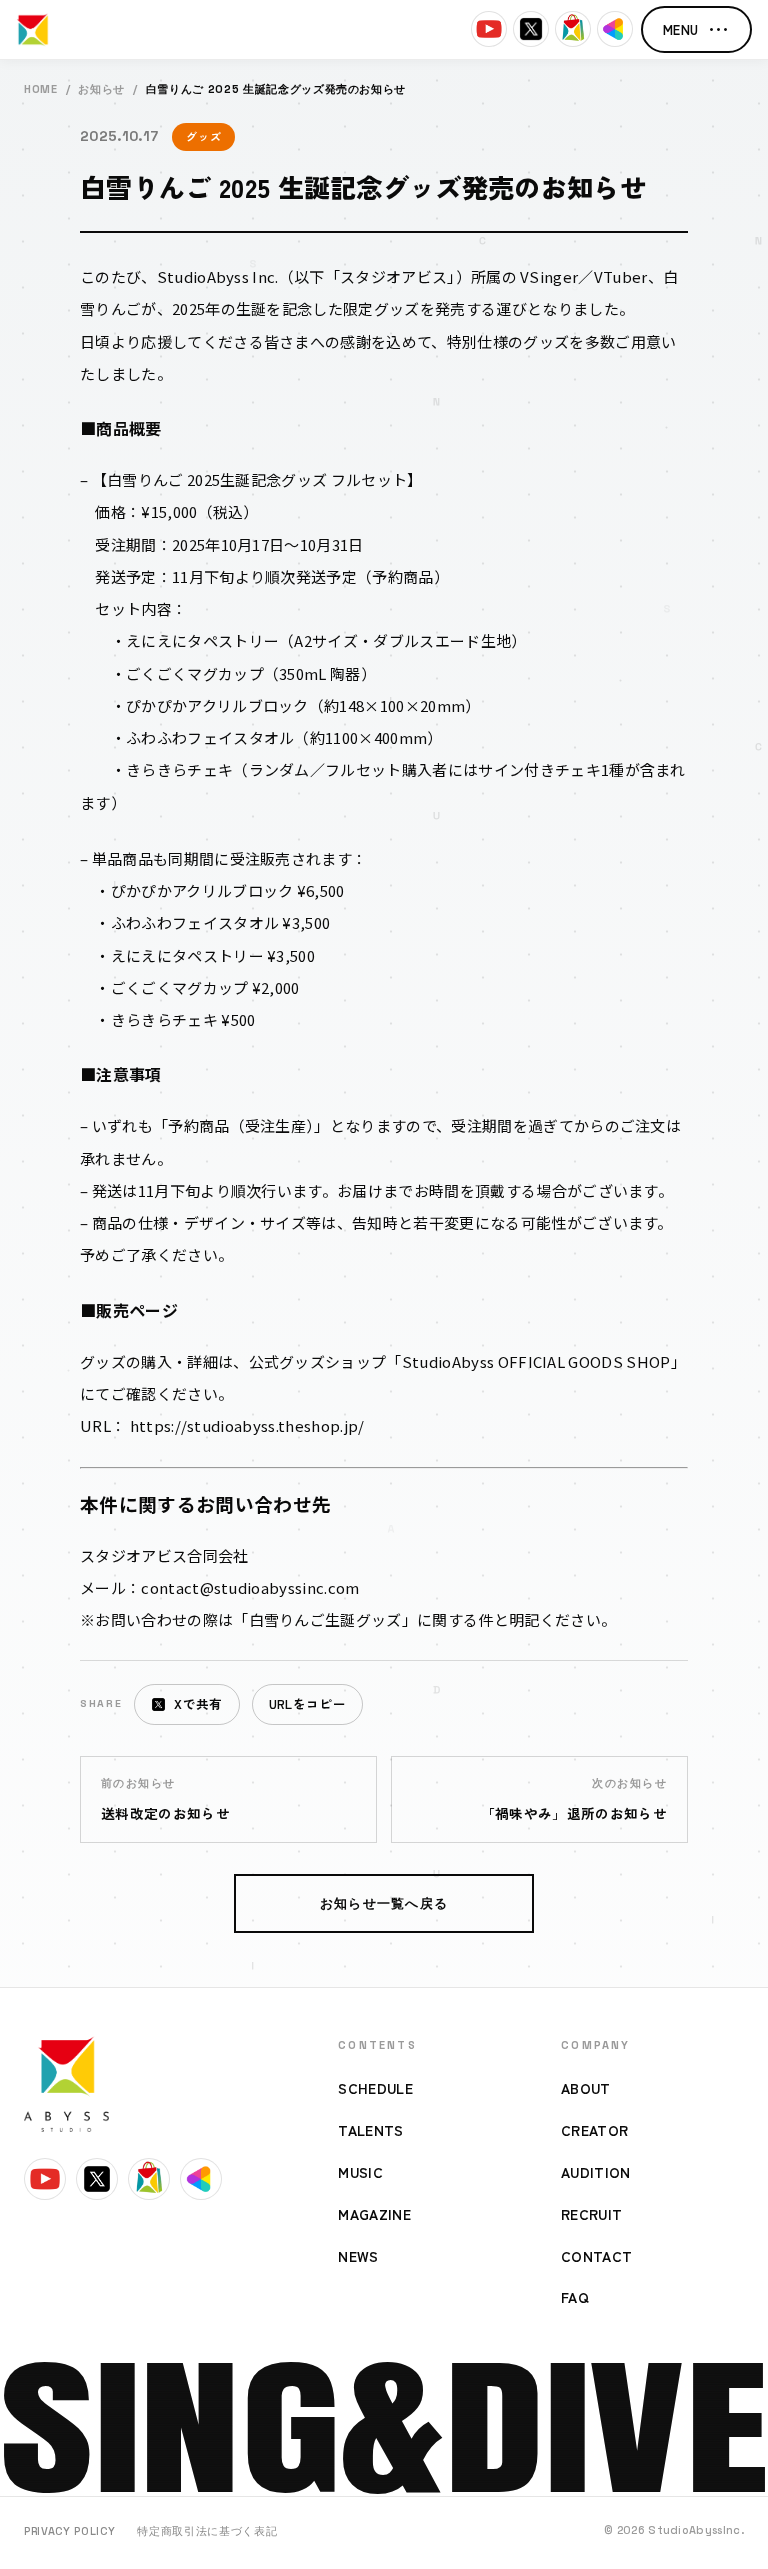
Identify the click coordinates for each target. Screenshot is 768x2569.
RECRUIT (591, 2214)
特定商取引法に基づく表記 (207, 2531)
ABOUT (586, 2088)
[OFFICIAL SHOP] (573, 29)
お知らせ (101, 89)
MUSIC (360, 2172)
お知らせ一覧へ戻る (384, 1903)
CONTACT (596, 2256)
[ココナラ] (615, 29)
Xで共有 (198, 1703)
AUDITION (596, 2172)
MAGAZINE (374, 2214)
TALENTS (370, 2130)
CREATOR (594, 2130)
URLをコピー (307, 1703)
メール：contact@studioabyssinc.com (220, 1587)
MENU (696, 29)
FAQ (575, 2297)
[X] (531, 29)
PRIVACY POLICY (69, 2531)
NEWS (358, 2256)
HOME (41, 89)
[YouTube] (489, 29)
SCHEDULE (375, 2088)
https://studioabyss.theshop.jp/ (247, 1425)
